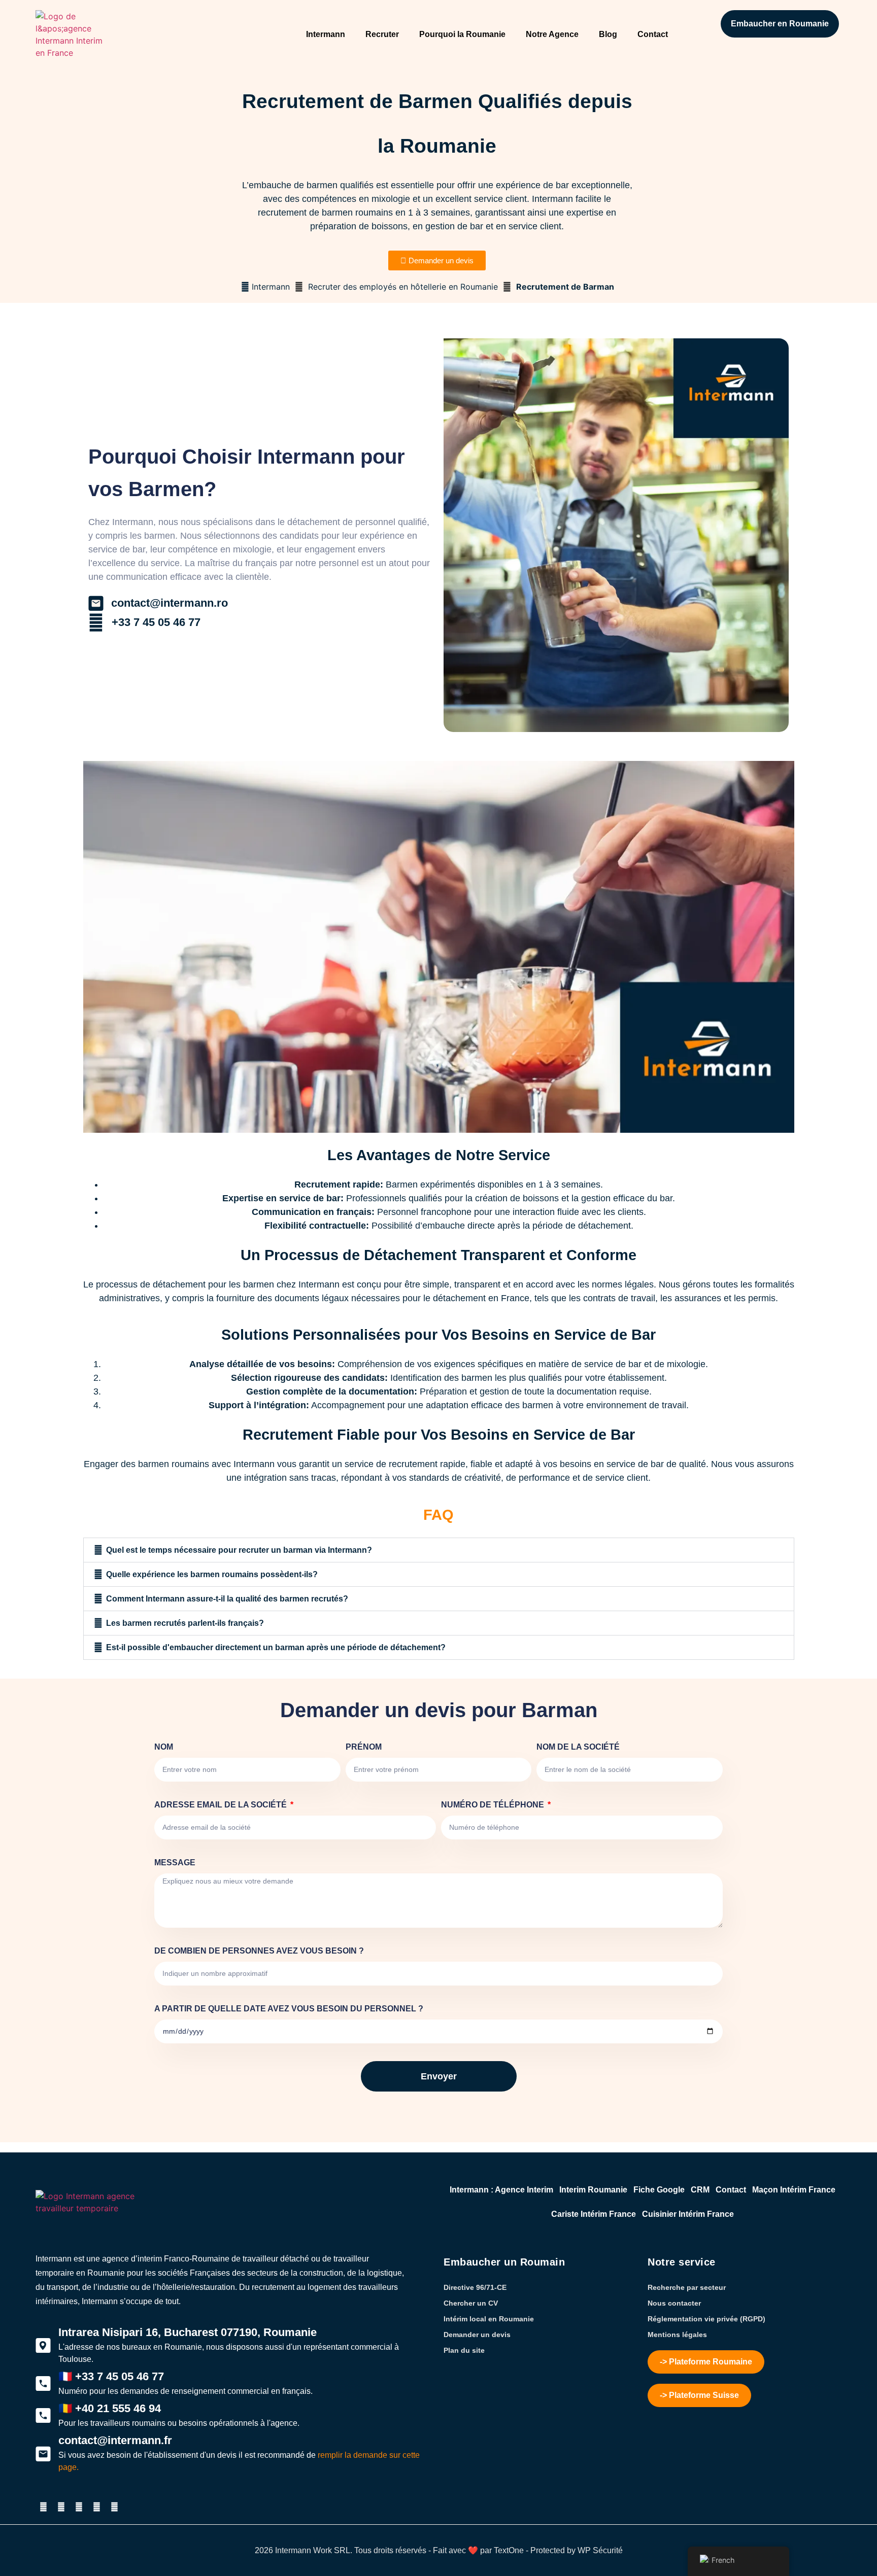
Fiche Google (659, 2190)
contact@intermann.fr (115, 2440)
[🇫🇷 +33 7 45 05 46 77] (43, 2384)
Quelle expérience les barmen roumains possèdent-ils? (212, 1574)
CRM (700, 2190)
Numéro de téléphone (494, 1805)
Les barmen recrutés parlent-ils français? (185, 1623)
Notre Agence (552, 34)
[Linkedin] (96, 2507)
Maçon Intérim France (794, 2190)
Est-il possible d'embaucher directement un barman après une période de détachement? (276, 1647)
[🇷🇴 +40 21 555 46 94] (43, 2416)
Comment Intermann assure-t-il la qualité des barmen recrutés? (227, 1599)
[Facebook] (61, 2507)
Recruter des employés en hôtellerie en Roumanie (403, 287)
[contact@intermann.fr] (43, 2454)
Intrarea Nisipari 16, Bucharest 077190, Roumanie (188, 2332)
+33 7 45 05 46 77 (156, 622)
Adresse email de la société (222, 1805)
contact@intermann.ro (170, 603)
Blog (608, 34)
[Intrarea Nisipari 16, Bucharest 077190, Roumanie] (43, 2346)
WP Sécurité (600, 2550)
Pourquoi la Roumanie (462, 34)
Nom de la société (578, 1747)
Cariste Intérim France (594, 2214)
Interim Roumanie (593, 2190)
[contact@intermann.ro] (96, 603)
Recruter (382, 34)
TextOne (509, 2550)
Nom (164, 1747)
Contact (653, 34)
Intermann (326, 34)
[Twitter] (43, 2507)
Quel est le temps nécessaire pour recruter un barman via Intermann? (239, 1550)
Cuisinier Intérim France (688, 2214)
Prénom (364, 1747)
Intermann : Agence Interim (501, 2190)
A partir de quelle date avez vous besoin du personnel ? (289, 2009)
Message (175, 1863)
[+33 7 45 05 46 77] (96, 622)
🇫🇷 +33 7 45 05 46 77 (111, 2376)
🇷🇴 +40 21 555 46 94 (110, 2408)
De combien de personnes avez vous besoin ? (259, 1951)
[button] (439, 1550)
